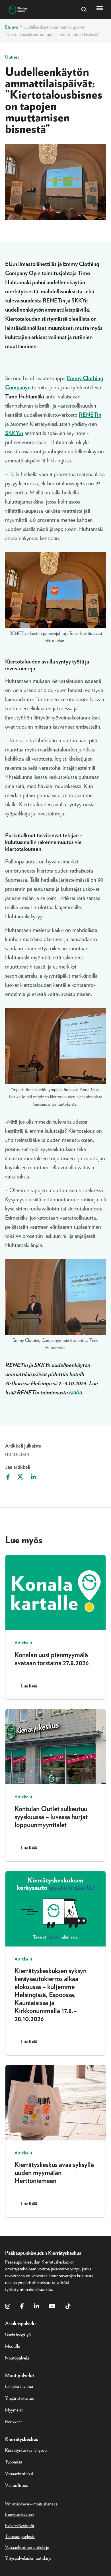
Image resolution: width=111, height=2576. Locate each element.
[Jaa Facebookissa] (7, 1477)
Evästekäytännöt (20, 2526)
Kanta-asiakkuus (19, 2515)
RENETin (90, 415)
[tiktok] (68, 2307)
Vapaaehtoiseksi (19, 2474)
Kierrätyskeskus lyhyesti (26, 2450)
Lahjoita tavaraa (19, 2387)
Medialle (13, 2346)
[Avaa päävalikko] (100, 8)
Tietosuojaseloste (20, 2537)
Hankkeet (14, 2422)
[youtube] (52, 2307)
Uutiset (12, 57)
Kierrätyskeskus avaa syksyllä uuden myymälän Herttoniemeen (54, 2173)
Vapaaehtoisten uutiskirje (27, 2547)
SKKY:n (14, 433)
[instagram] (8, 2307)
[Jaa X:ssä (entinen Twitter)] (20, 1477)
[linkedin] (36, 2307)
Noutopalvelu (17, 2358)
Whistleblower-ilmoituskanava (31, 2504)
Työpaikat (14, 2462)
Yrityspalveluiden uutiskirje (28, 2558)
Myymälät (14, 2410)
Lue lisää (29, 1686)
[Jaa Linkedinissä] (33, 1477)
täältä (75, 1393)
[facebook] (22, 2307)
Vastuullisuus (17, 2485)
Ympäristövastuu (20, 2398)
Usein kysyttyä (18, 2335)
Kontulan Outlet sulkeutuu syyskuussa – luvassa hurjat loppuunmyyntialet (51, 1817)
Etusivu (12, 27)
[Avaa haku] (84, 10)
